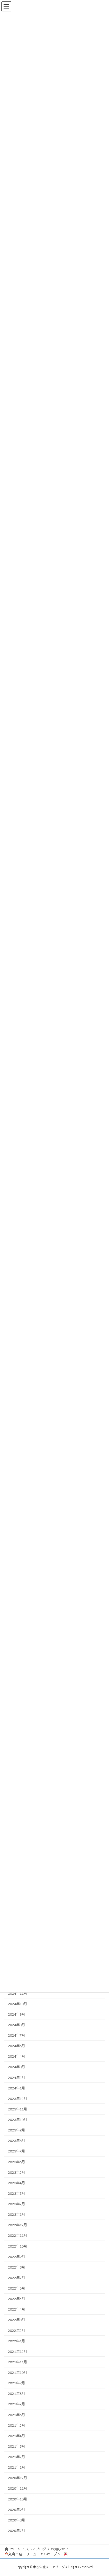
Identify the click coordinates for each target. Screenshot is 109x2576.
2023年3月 (16, 2193)
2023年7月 (16, 2151)
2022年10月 (17, 2246)
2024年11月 (17, 1993)
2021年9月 (16, 2383)
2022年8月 (16, 2267)
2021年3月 (16, 2446)
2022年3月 (16, 2320)
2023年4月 (16, 2183)
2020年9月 (16, 2510)
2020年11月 (17, 2489)
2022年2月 (16, 2331)
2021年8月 (16, 2394)
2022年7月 (16, 2278)
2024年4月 (16, 2057)
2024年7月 (16, 2035)
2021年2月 (16, 2457)
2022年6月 (16, 2288)
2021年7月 (16, 2404)
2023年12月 (17, 2099)
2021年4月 (16, 2436)
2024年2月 (16, 2078)
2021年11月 (17, 2362)
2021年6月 (16, 2415)
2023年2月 (16, 2204)
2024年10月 (17, 2004)
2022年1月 (16, 2341)
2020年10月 (17, 2499)
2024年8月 (16, 2025)
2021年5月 (16, 2425)
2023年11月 (17, 2109)
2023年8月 (16, 2141)
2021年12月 (17, 2352)
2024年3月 (16, 2067)
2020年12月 (17, 2478)
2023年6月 (16, 2162)
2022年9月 (16, 2257)
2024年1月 (16, 2088)
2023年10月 (17, 2120)
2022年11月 (17, 2236)
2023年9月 (16, 2130)
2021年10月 (17, 2373)
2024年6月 (16, 2046)
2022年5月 (16, 2299)
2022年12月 (17, 2225)
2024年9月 (16, 2014)
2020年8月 (16, 2520)
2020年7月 (16, 2531)
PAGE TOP (101, 2493)
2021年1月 (16, 2468)
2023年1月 (16, 2215)
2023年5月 (16, 2172)
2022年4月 (16, 2310)
